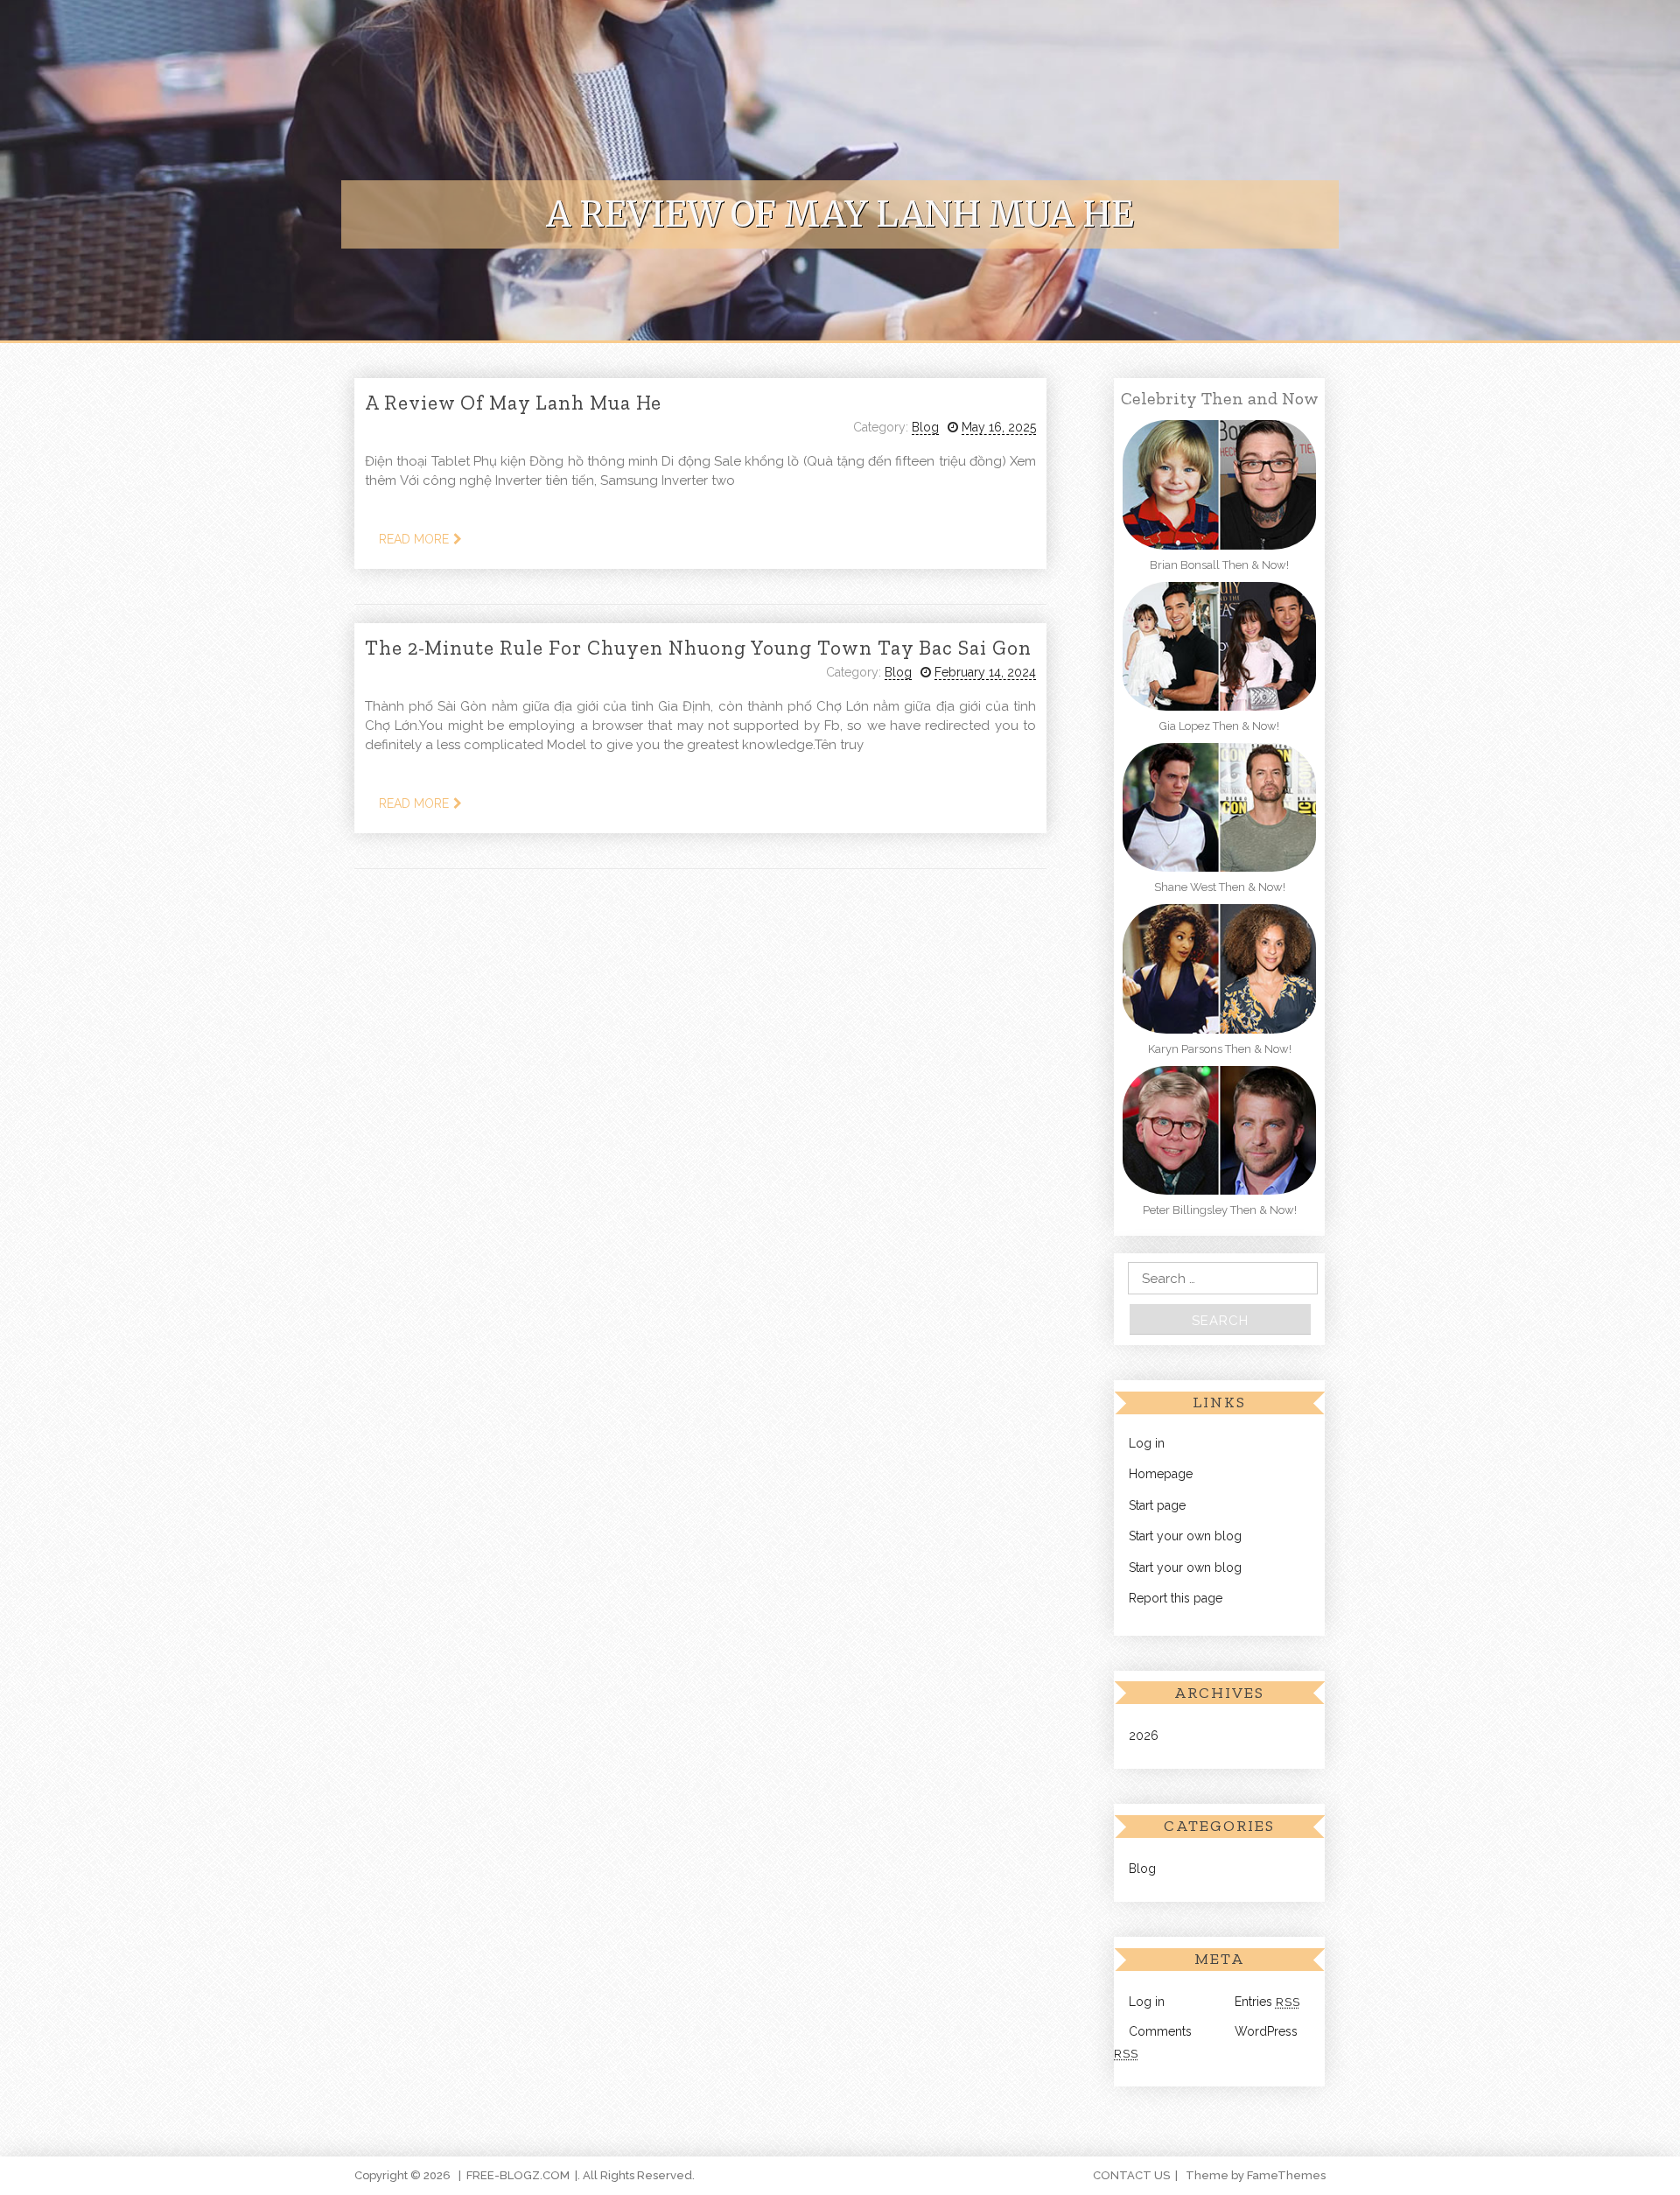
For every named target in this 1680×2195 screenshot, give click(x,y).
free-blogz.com (518, 2175)
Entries (1267, 2002)
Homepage (1161, 1474)
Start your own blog (1185, 1536)
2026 (1144, 1736)
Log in (1147, 1443)
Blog (925, 427)
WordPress (1266, 2031)
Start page (1157, 1505)
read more (414, 539)
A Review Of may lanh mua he (513, 403)
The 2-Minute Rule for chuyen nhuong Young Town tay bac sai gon (698, 648)
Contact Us (1131, 2175)
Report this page (1176, 1598)
